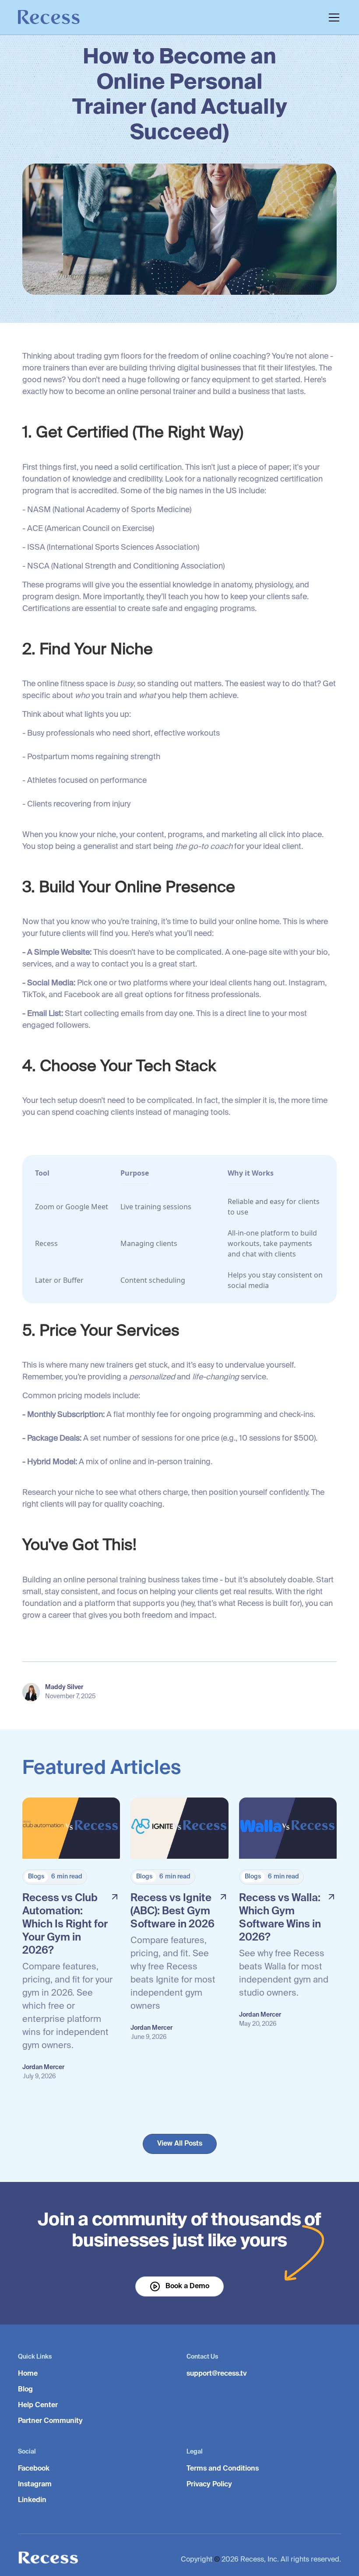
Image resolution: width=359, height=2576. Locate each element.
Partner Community (50, 2421)
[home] (49, 19)
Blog (25, 2390)
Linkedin (32, 2500)
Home (28, 2374)
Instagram (35, 2485)
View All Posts (180, 2144)
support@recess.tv (217, 2374)
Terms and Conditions (223, 2469)
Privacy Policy (209, 2485)
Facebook (34, 2469)
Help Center (38, 2405)
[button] (332, 17)
